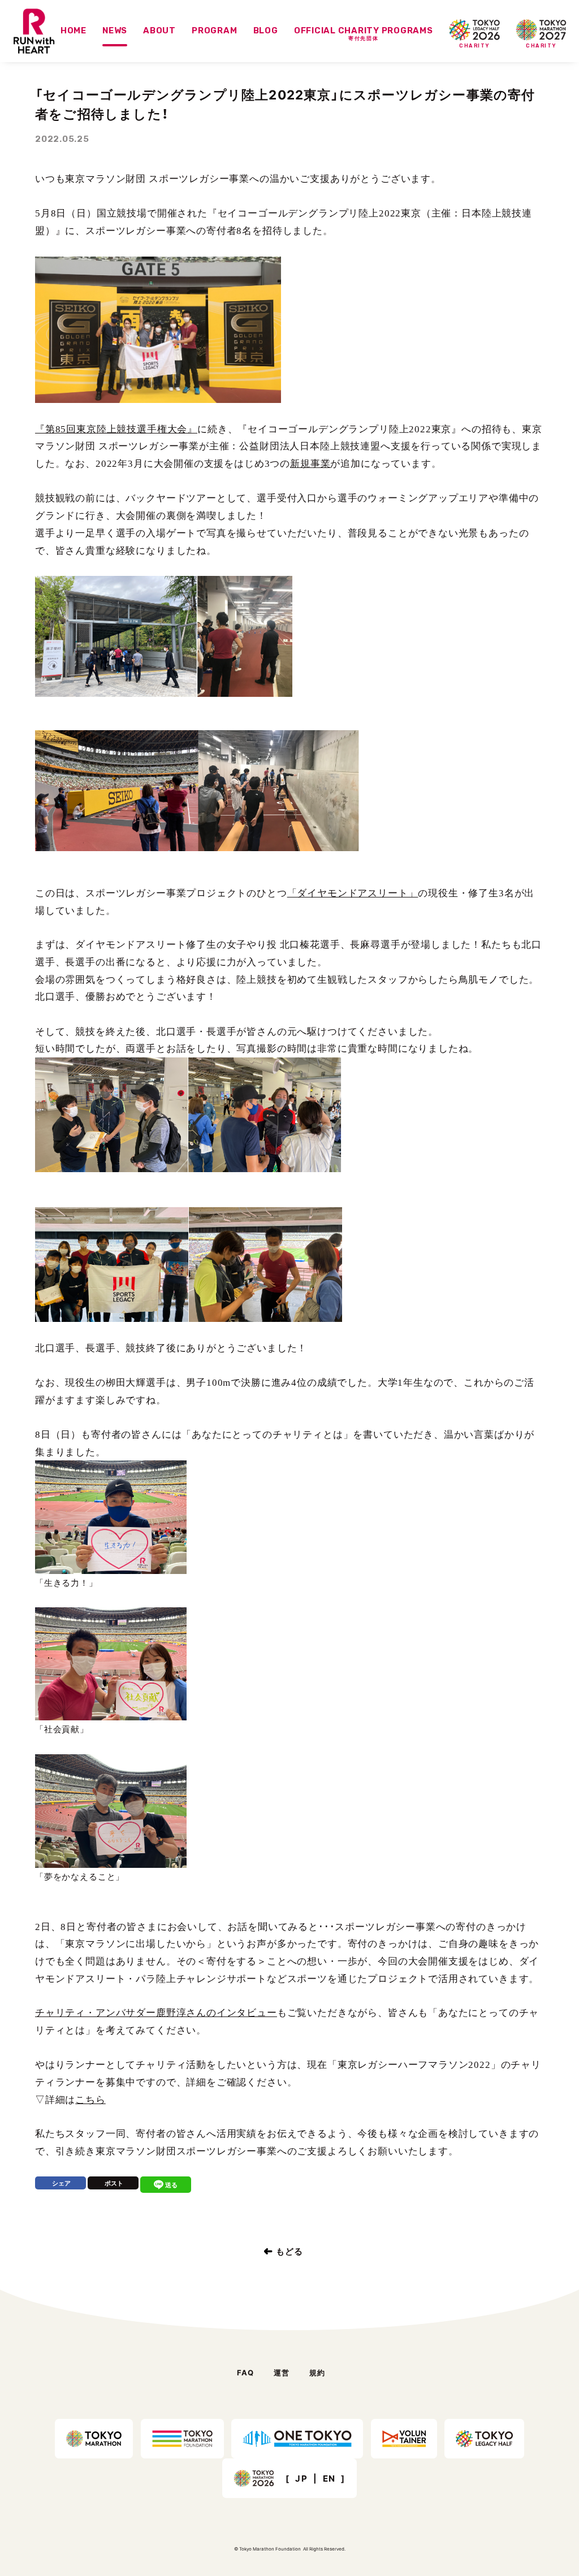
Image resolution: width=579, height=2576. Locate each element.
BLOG (266, 31)
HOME (74, 31)
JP (301, 2479)
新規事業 (310, 464)
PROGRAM (214, 31)
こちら (90, 2100)
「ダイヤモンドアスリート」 (353, 893)
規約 (317, 2372)
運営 (282, 2372)
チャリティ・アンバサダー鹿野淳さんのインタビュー (156, 2013)
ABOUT (159, 31)
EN (329, 2479)
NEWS (115, 31)
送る (171, 2185)
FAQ (246, 2372)
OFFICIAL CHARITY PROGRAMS (364, 34)
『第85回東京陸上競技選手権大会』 (116, 429)
